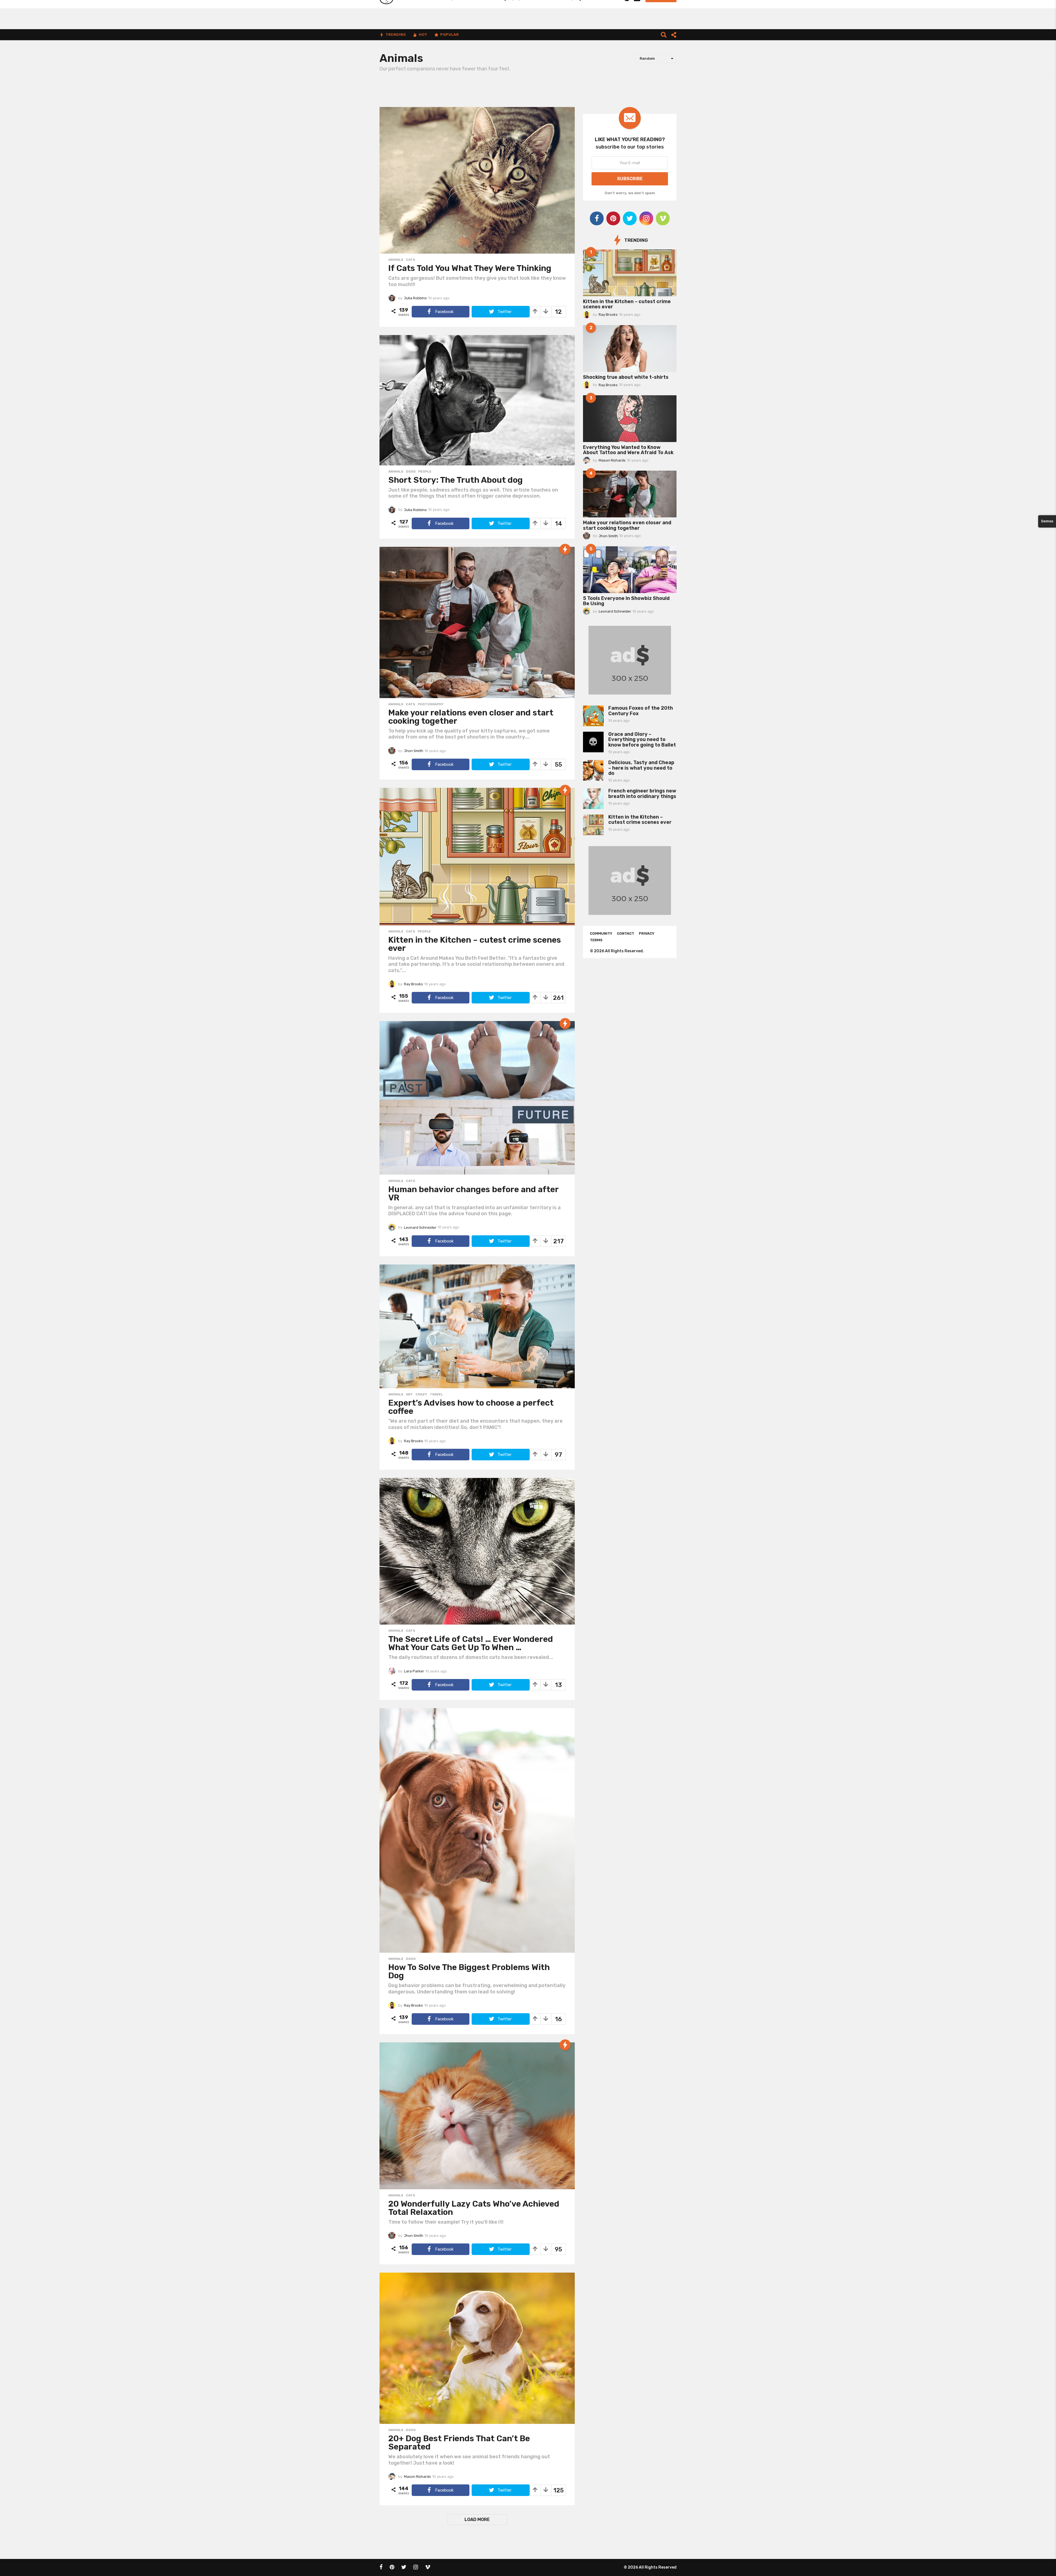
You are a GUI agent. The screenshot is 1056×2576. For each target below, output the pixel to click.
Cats (410, 260)
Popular (450, 35)
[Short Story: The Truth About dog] (477, 400)
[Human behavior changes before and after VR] (477, 1098)
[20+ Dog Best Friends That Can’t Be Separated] (477, 2348)
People (425, 471)
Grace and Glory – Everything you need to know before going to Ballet (642, 740)
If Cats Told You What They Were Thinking (470, 268)
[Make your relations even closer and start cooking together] (477, 622)
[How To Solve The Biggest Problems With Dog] (477, 1830)
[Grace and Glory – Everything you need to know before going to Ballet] (593, 742)
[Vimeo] (663, 218)
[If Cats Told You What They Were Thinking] (477, 180)
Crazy (421, 1394)
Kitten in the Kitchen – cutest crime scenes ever (475, 944)
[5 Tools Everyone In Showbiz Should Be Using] (630, 570)
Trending (396, 35)
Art (409, 1394)
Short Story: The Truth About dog (456, 480)
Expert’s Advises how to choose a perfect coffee (471, 1407)
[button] (664, 35)
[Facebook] (597, 218)
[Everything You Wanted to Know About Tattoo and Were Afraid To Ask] (630, 419)
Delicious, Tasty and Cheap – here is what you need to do (641, 768)
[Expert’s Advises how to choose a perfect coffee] (477, 1326)
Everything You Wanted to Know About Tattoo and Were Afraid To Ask (628, 450)
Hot (423, 35)
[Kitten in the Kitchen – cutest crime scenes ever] (477, 857)
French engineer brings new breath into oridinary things (642, 793)
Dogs (411, 471)
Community (601, 933)
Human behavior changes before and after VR (473, 1194)
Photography (431, 704)
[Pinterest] (613, 218)
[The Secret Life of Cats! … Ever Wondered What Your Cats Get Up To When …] (477, 1551)
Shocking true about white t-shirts (626, 377)
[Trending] (565, 549)
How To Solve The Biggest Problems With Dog (469, 1971)
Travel (436, 1394)
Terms (596, 940)
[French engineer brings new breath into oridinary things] (593, 799)
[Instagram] (646, 218)
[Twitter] (630, 218)
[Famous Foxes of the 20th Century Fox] (593, 716)
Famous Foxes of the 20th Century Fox (641, 711)
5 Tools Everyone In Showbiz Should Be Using (626, 601)
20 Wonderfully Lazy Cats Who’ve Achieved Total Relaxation (474, 2208)
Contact (625, 933)
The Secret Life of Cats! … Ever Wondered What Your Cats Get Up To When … (471, 1643)
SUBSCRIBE (630, 179)
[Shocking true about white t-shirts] (630, 349)
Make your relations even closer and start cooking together (471, 717)
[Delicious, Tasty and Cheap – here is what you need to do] (593, 770)
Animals (396, 260)
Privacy (647, 933)
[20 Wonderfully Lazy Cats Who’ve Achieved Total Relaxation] (477, 2116)
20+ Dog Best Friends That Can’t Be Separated (459, 2443)
